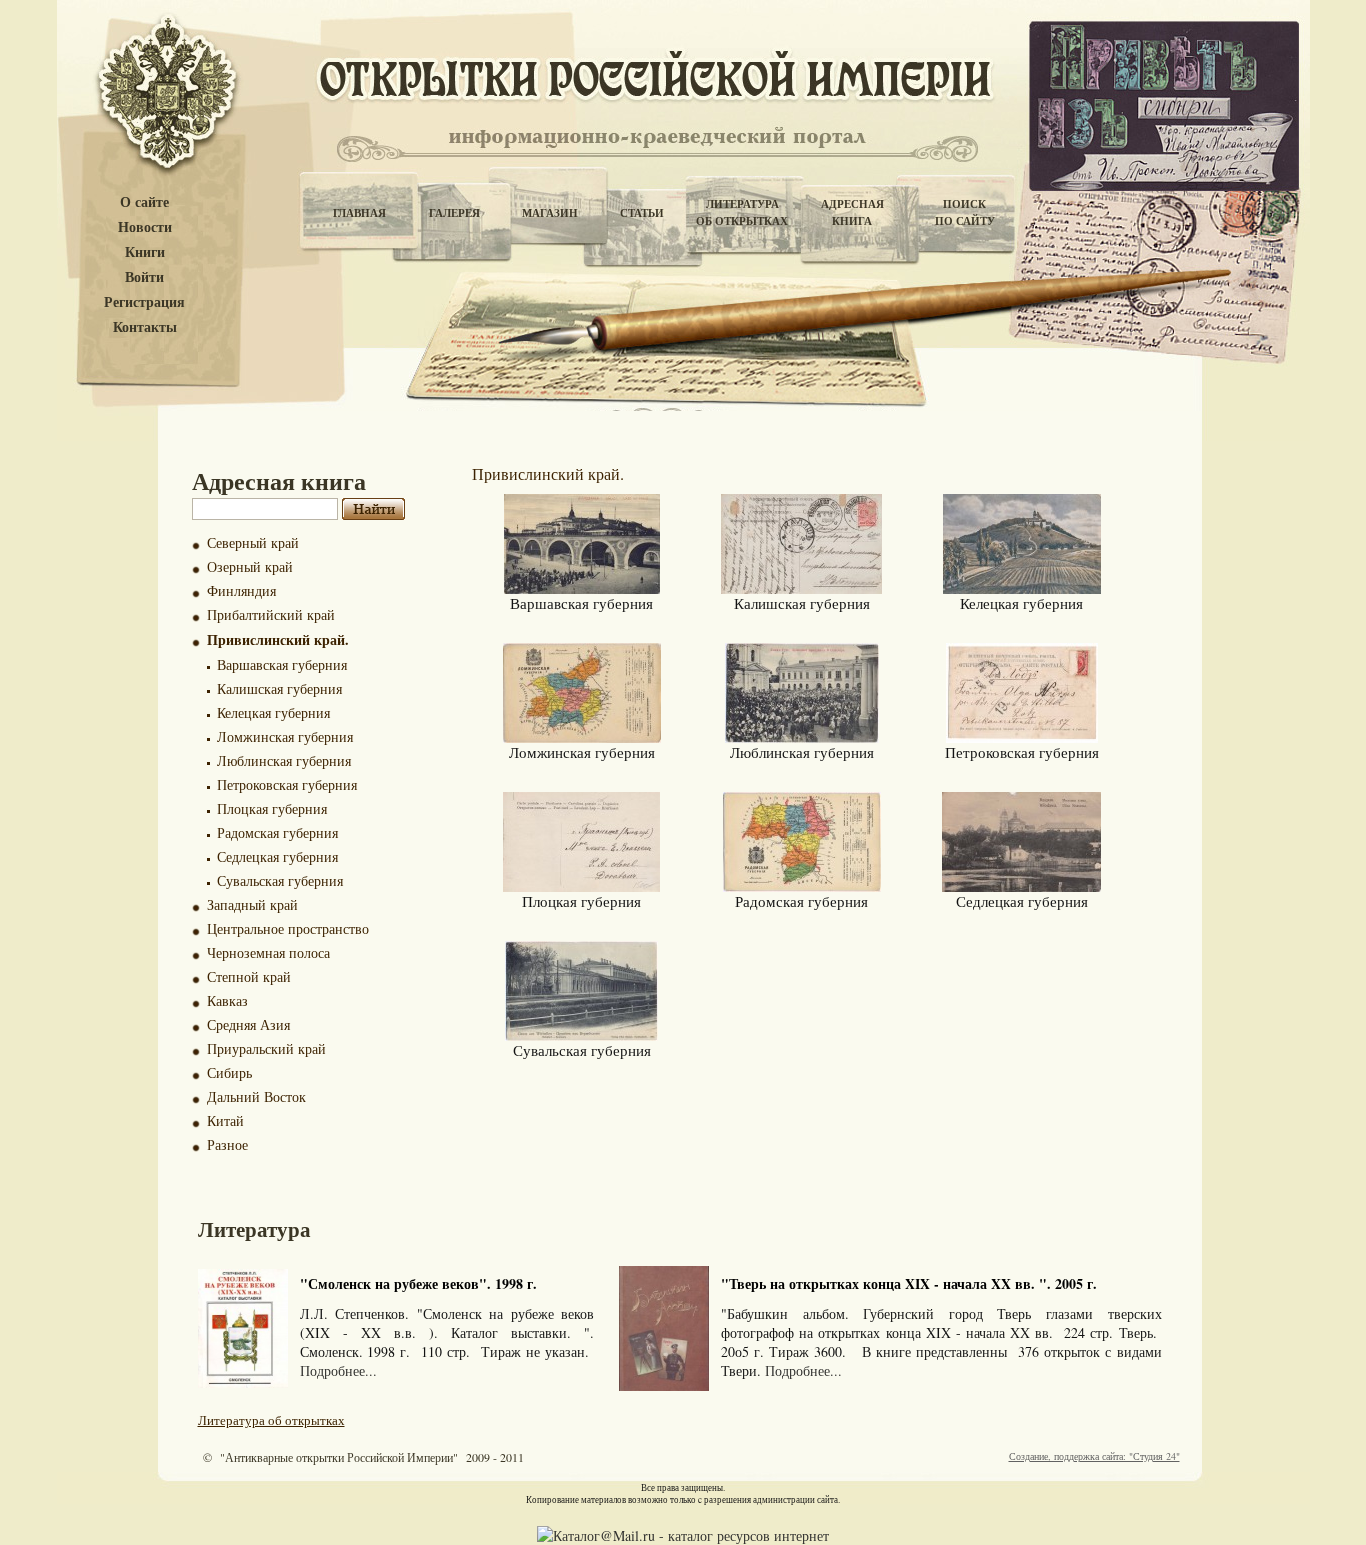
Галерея (454, 213)
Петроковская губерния (287, 784)
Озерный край (250, 566)
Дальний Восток (256, 1096)
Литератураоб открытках (742, 212)
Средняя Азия (248, 1024)
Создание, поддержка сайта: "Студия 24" (1094, 1456)
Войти (144, 277)
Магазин (550, 213)
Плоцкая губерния (272, 808)
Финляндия (241, 590)
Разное (227, 1144)
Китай (225, 1120)
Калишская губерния (279, 688)
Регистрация (144, 302)
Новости (145, 227)
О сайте (144, 202)
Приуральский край (266, 1048)
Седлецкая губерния (277, 856)
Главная (359, 213)
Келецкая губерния (273, 712)
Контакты (145, 327)
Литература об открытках (271, 1420)
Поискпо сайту (965, 212)
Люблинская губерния (284, 760)
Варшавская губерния (282, 664)
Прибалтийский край (271, 614)
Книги (145, 252)
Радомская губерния (277, 832)
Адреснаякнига (852, 212)
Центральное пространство (288, 928)
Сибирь (229, 1072)
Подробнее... (338, 1370)
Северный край (253, 542)
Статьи (642, 213)
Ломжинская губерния (285, 736)
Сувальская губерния (280, 880)
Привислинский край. (278, 639)
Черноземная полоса (268, 952)
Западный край (252, 904)
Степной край (249, 976)
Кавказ (227, 1000)
